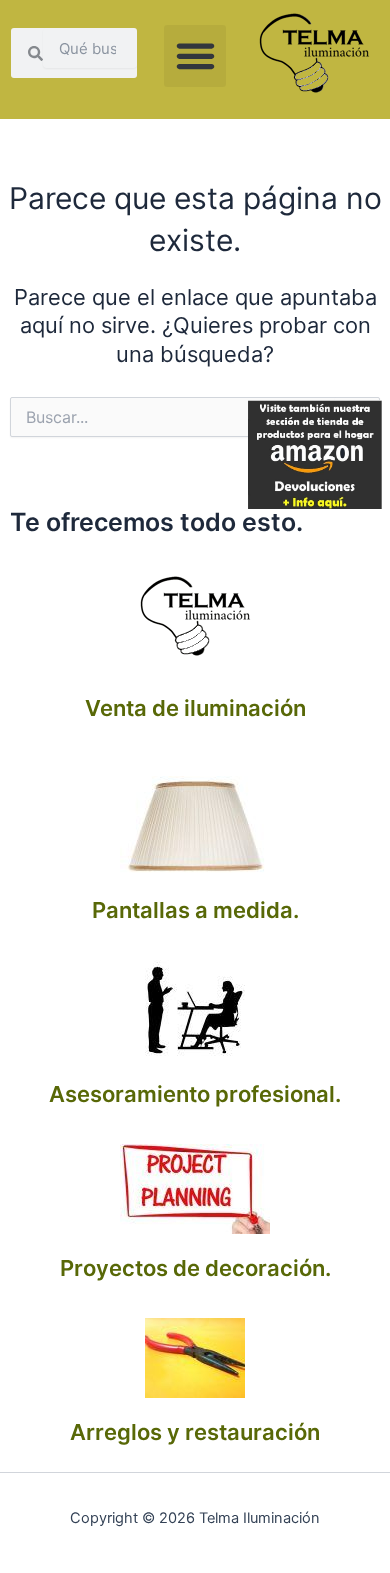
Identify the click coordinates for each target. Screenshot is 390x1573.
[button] (195, 56)
